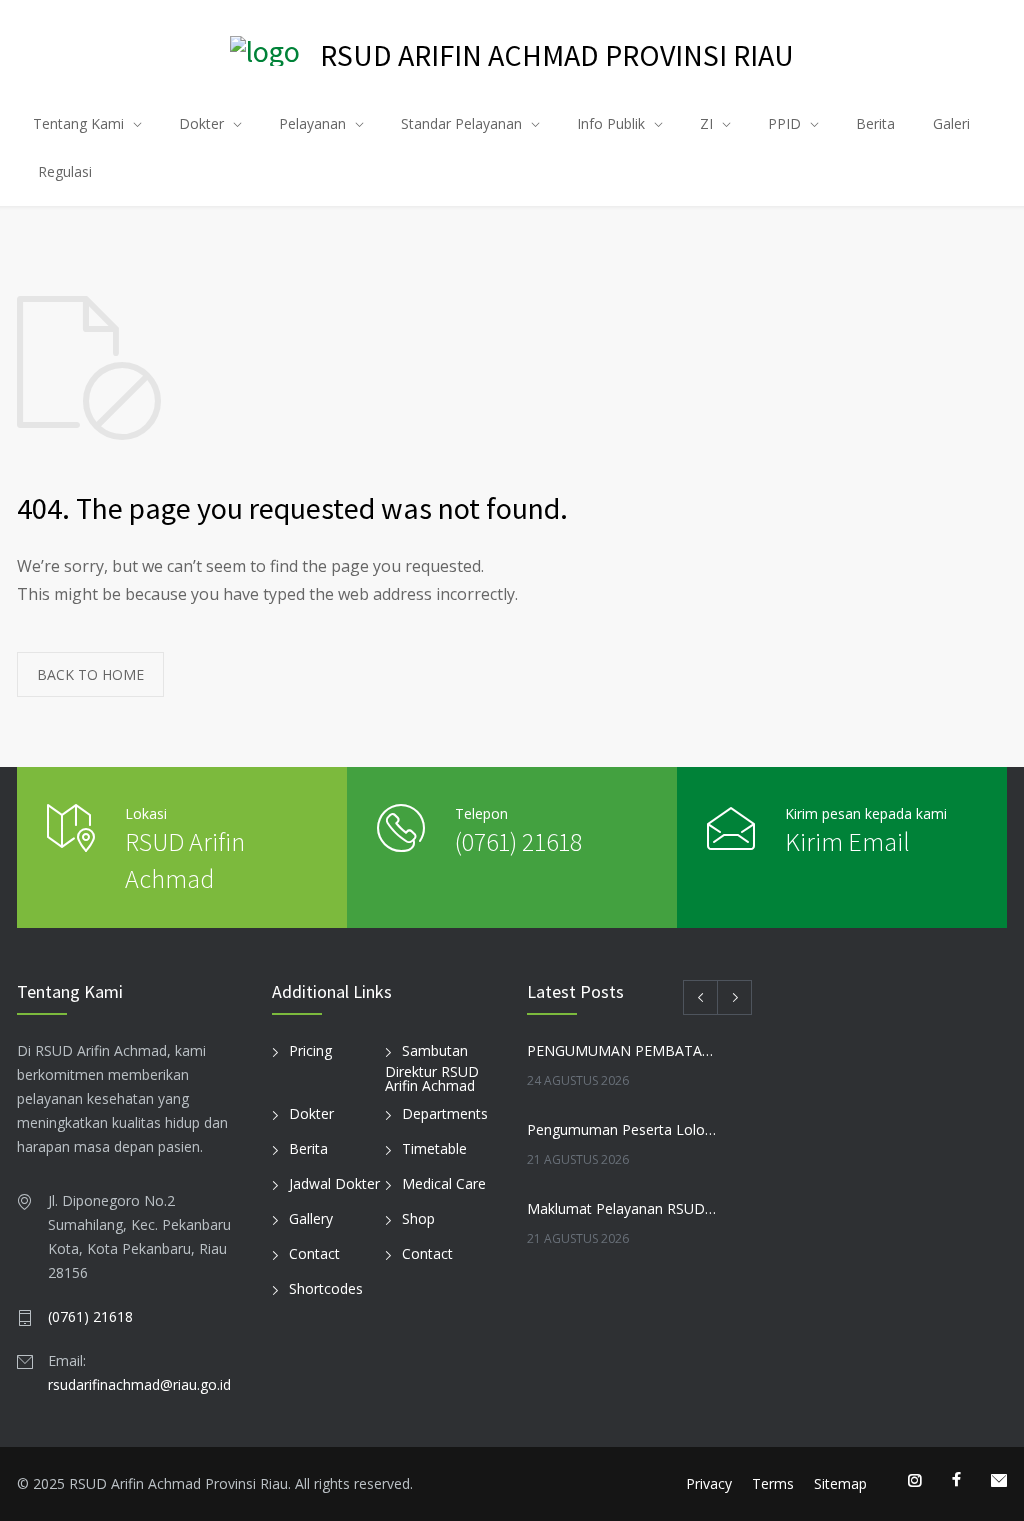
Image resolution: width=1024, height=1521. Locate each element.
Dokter (201, 123)
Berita (875, 123)
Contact (314, 1253)
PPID (784, 123)
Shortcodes (326, 1288)
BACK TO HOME (90, 674)
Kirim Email (847, 841)
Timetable (434, 1148)
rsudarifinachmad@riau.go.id (139, 1384)
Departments (445, 1113)
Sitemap (840, 1483)
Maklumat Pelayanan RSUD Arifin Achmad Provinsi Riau (622, 1208)
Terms (773, 1483)
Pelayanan (312, 123)
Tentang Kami (78, 123)
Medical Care (444, 1183)
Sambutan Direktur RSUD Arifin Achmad (432, 1068)
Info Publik (611, 123)
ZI (706, 123)
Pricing (310, 1050)
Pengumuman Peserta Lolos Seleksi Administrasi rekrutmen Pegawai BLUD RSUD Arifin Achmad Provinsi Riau (622, 1129)
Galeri (951, 123)
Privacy (709, 1483)
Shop (418, 1218)
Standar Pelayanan (461, 123)
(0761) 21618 (518, 841)
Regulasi (65, 171)
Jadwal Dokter (334, 1183)
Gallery (311, 1218)
